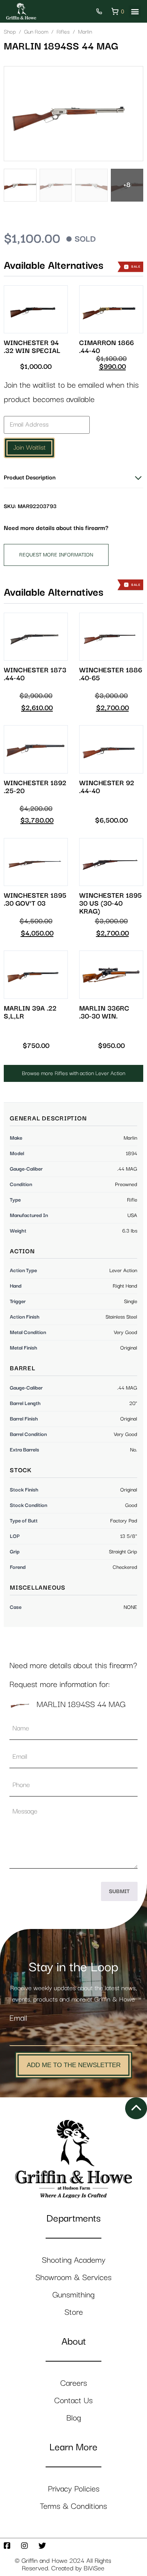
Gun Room (36, 32)
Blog (74, 2418)
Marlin (85, 32)
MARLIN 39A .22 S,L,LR (30, 1012)
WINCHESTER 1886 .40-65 (111, 674)
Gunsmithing (73, 2295)
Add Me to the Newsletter (74, 2065)
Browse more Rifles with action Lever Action (73, 1073)
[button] (135, 12)
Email (18, 2018)
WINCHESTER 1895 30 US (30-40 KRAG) (110, 904)
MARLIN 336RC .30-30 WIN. (104, 1012)
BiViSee (94, 2568)
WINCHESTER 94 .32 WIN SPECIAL (32, 347)
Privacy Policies (74, 2489)
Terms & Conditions (73, 2506)
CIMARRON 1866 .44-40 (106, 347)
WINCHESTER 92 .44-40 (107, 787)
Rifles (63, 32)
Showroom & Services (73, 2278)
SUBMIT (119, 1891)
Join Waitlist (29, 448)
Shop (10, 32)
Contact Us (73, 2401)
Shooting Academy (74, 2260)
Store (74, 2312)
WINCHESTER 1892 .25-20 (35, 787)
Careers (74, 2383)
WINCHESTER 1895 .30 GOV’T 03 (35, 900)
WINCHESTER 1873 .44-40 (35, 674)
